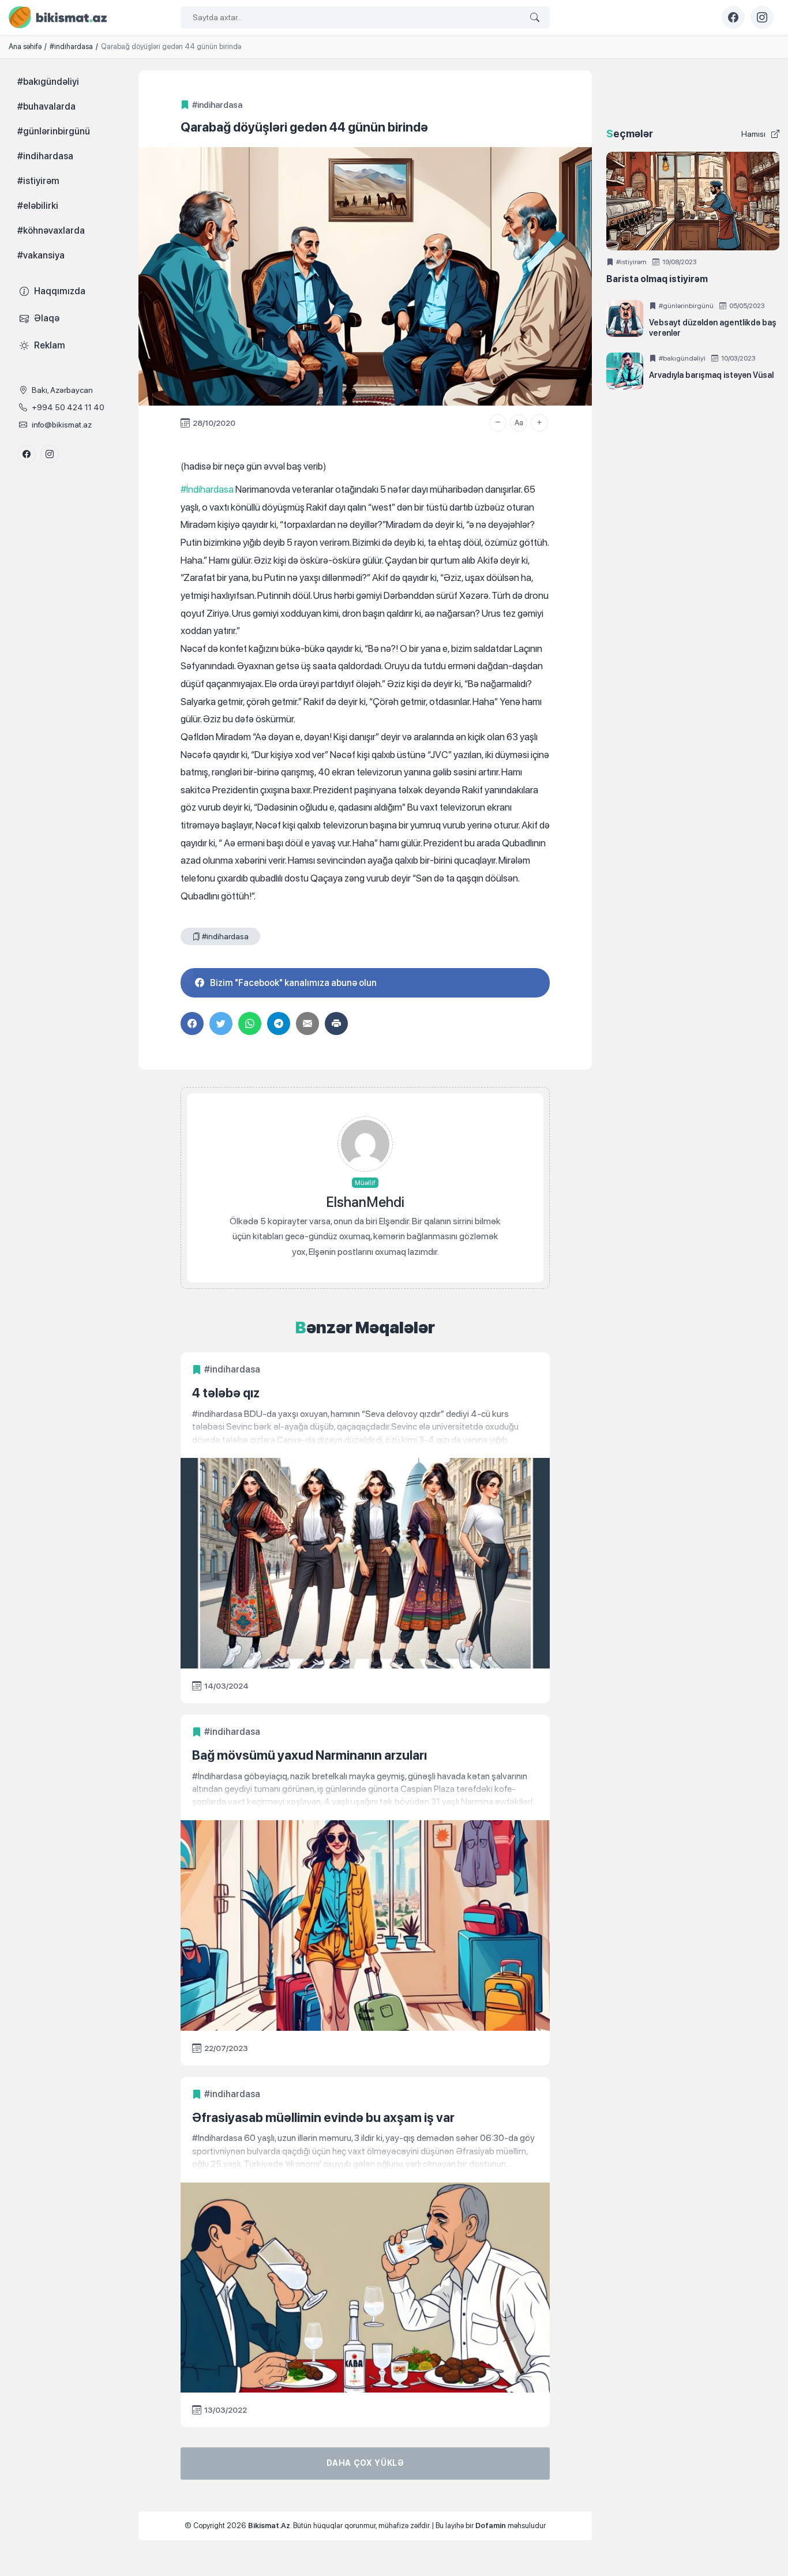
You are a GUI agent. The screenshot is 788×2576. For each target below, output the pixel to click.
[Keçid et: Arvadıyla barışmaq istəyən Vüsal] (625, 371)
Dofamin (491, 2526)
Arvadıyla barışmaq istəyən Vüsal (711, 375)
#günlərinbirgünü (686, 306)
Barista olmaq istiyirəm (657, 279)
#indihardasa (217, 105)
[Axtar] (535, 18)
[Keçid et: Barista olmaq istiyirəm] (693, 201)
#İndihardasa (207, 489)
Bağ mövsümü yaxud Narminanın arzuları (309, 1755)
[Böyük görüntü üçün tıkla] (365, 276)
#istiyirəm (631, 262)
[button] (498, 423)
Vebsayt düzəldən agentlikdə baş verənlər (713, 328)
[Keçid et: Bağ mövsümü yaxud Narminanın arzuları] (365, 1789)
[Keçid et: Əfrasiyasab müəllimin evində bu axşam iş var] (365, 2151)
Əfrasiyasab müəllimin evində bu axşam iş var (323, 2117)
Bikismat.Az (269, 2526)
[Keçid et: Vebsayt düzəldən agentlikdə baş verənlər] (625, 318)
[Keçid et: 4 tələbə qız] (365, 1427)
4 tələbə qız (226, 1393)
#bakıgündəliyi (682, 358)
